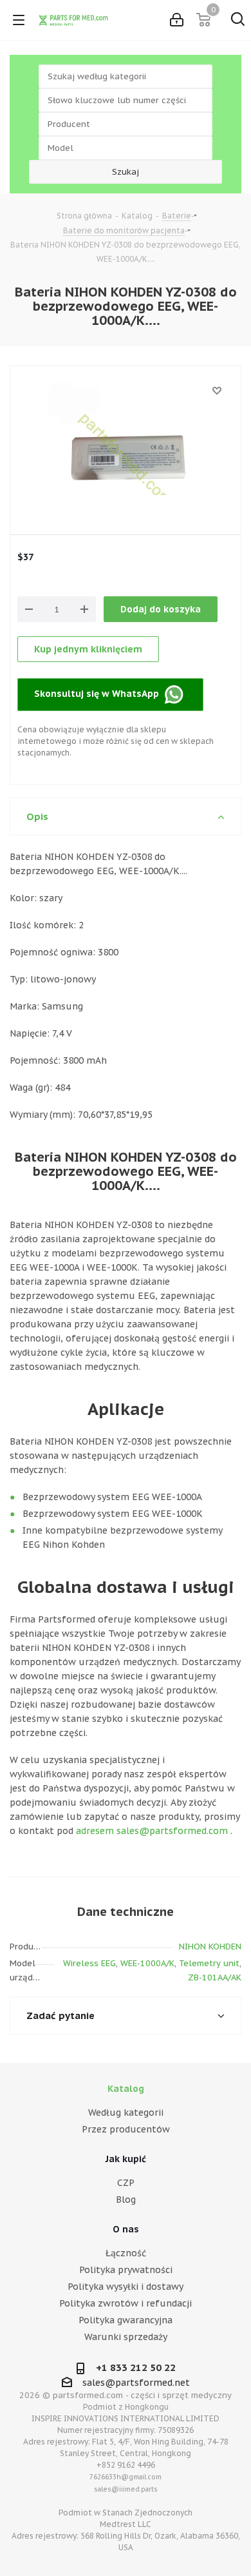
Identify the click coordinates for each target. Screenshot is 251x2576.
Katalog (126, 2089)
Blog (126, 2200)
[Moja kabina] (177, 20)
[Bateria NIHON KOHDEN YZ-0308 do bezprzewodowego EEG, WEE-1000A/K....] (126, 460)
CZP (126, 2183)
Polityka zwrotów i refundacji (126, 2303)
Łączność (126, 2253)
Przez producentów (126, 2129)
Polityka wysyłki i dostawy (126, 2287)
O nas (126, 2229)
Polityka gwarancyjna (126, 2320)
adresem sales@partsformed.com (152, 1831)
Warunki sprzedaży (126, 2337)
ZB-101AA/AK (215, 1977)
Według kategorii (126, 2113)
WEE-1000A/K (147, 1963)
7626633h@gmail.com (126, 2477)
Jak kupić (126, 2159)
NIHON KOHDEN (210, 1947)
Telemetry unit (209, 1963)
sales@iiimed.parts (126, 2489)
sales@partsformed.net (136, 2383)
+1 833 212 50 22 (136, 2367)
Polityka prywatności (126, 2270)
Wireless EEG (89, 1963)
